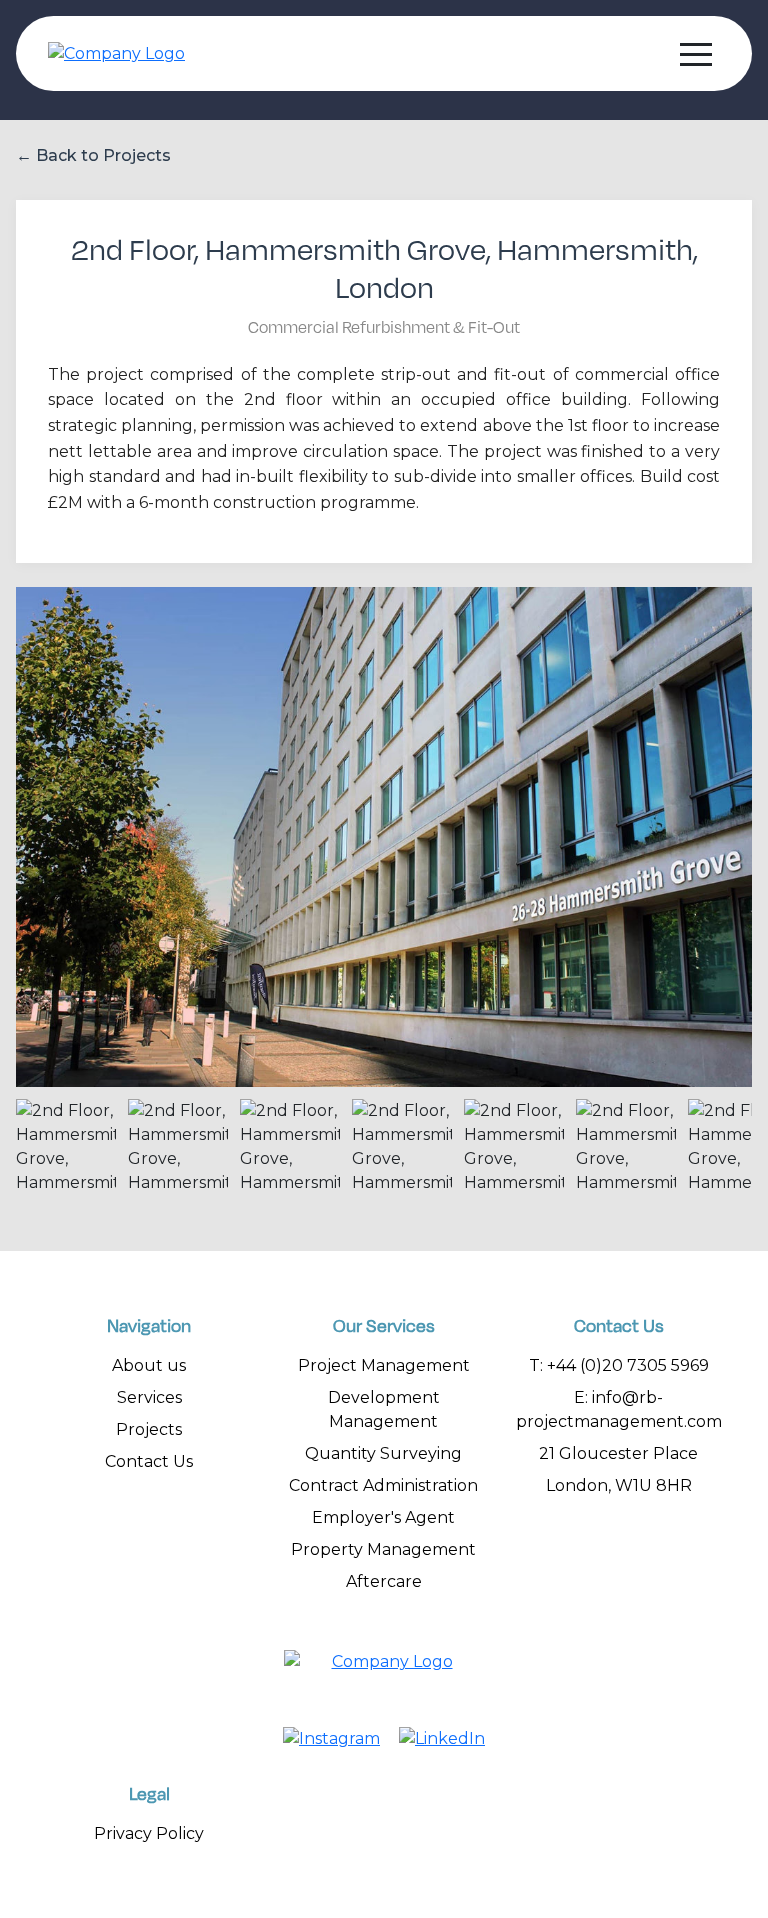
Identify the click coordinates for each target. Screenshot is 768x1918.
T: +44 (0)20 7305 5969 (619, 1365)
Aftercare (384, 1581)
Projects (149, 1429)
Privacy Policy (149, 1833)
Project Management (384, 1365)
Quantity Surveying (383, 1453)
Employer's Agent (383, 1517)
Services (149, 1397)
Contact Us (149, 1461)
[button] (696, 54)
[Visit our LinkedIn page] (442, 1738)
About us (149, 1365)
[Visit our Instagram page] (331, 1738)
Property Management (383, 1549)
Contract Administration (383, 1485)
